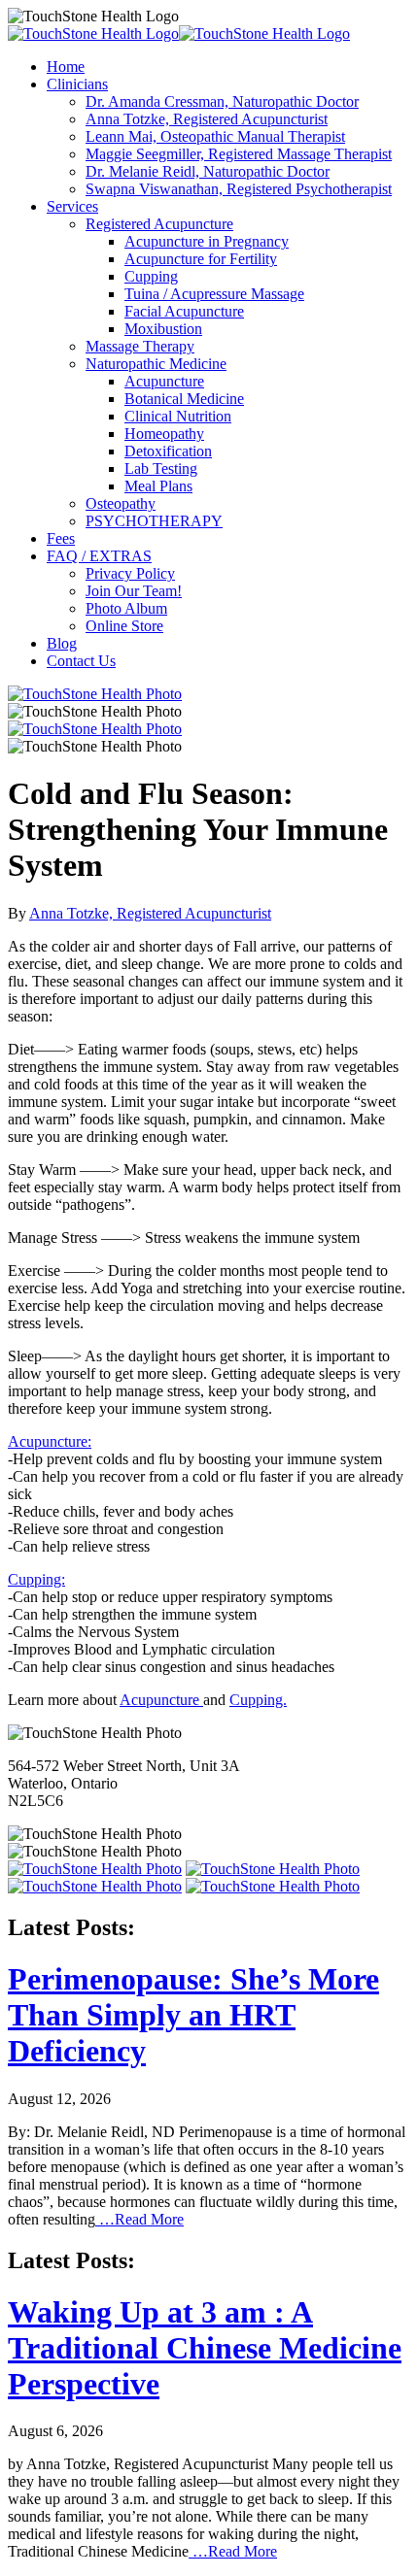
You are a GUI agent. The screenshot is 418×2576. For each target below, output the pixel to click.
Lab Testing (161, 468)
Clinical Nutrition (178, 416)
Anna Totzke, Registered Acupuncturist (207, 119)
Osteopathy (121, 503)
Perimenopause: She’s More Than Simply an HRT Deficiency (193, 2015)
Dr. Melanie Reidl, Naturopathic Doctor (208, 171)
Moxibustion (163, 329)
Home (66, 67)
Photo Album (126, 608)
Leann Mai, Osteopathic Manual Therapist (215, 136)
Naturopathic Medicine (156, 364)
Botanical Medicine (184, 399)
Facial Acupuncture (184, 311)
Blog (62, 643)
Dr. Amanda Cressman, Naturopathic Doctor (222, 101)
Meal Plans (158, 486)
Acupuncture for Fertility (201, 259)
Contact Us (81, 661)
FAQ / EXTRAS (99, 556)
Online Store (124, 626)
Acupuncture (164, 381)
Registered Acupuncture (159, 224)
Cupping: (36, 1579)
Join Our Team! (134, 591)
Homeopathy (164, 434)
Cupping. (258, 1700)
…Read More (139, 2219)
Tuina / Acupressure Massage (214, 294)
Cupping (151, 276)
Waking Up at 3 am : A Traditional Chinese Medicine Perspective (205, 2348)
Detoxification (168, 451)
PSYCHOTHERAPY (154, 521)
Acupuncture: (50, 1441)
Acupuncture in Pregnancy (207, 241)
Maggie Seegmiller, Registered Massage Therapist (239, 154)
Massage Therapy (140, 346)
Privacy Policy (130, 573)
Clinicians (77, 84)
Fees (61, 538)
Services (72, 206)
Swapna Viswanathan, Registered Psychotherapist (239, 189)
